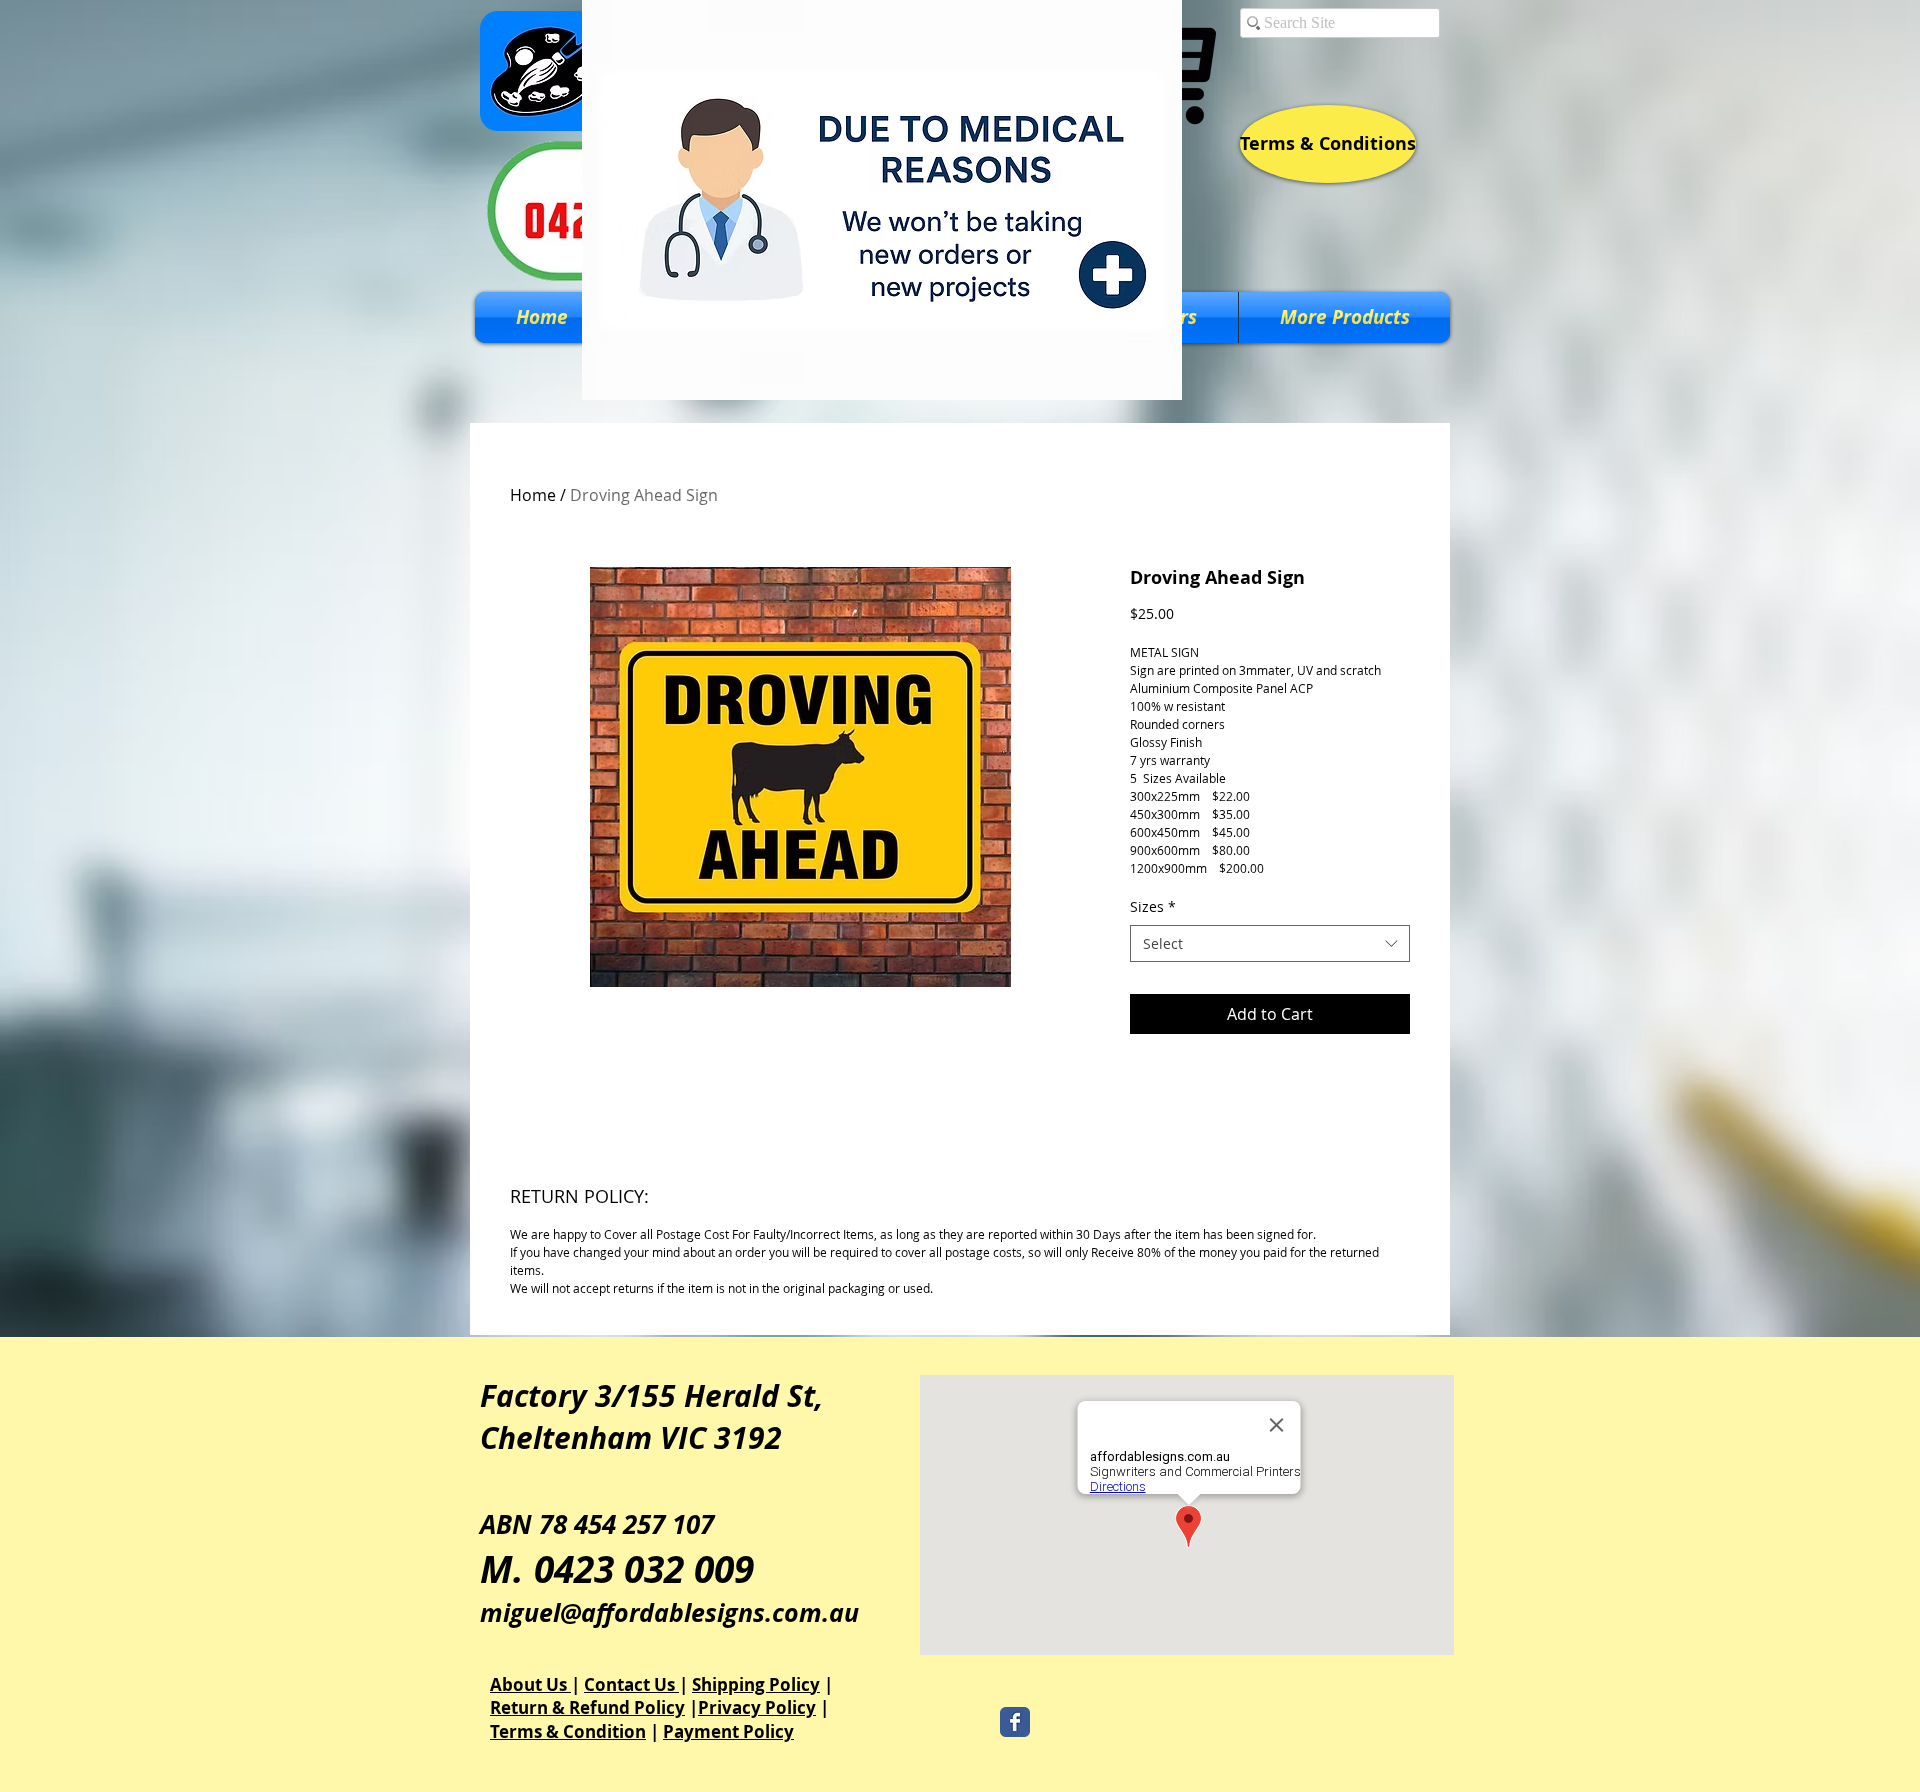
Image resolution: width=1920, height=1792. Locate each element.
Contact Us (631, 1684)
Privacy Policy (757, 1707)
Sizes (1153, 906)
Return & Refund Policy (587, 1707)
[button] (1344, 317)
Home (533, 495)
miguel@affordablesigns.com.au (669, 1612)
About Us (530, 1684)
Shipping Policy (756, 1684)
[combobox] (1270, 944)
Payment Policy (728, 1731)
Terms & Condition (568, 1731)
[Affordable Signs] (1015, 1722)
